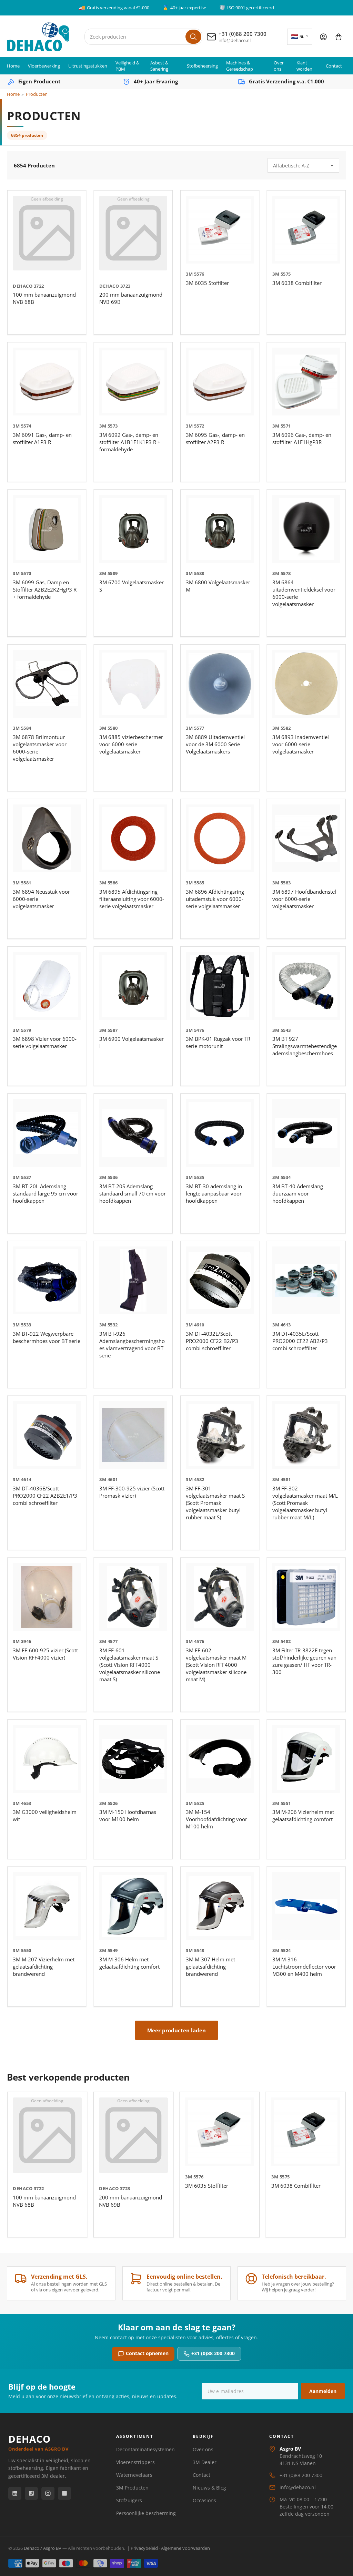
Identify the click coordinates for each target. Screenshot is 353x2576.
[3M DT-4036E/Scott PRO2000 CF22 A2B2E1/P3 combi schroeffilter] (47, 1435)
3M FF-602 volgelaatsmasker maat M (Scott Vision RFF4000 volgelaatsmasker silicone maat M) (216, 1665)
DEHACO (38, 2442)
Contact (334, 66)
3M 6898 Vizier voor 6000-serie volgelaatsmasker (45, 1042)
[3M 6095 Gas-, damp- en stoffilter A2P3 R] (220, 382)
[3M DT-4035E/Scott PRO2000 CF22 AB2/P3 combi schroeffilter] (306, 1280)
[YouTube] (64, 2493)
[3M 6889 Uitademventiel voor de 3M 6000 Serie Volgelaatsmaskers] (220, 684)
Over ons (279, 66)
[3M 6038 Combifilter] (306, 230)
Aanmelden (323, 2391)
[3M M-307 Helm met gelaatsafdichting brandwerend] (220, 1906)
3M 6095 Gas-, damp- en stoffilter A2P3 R (215, 438)
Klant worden (304, 66)
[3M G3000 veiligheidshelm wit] (47, 1759)
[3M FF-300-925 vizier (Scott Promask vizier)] (133, 1435)
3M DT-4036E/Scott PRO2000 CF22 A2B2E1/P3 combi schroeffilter (45, 1496)
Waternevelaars (134, 2475)
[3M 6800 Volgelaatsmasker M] (220, 529)
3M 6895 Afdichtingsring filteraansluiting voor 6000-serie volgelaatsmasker (132, 899)
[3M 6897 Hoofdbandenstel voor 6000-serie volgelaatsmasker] (306, 838)
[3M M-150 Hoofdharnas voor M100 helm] (133, 1759)
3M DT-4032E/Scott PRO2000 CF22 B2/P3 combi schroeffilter (212, 1341)
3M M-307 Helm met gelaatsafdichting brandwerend (210, 1967)
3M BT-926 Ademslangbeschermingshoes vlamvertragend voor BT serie (132, 1345)
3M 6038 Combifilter (297, 283)
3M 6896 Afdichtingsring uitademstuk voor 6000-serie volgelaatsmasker (215, 899)
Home (13, 66)
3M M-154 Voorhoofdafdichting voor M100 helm (216, 1819)
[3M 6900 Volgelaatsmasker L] (133, 986)
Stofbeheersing (202, 66)
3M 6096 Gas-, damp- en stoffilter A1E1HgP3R (302, 438)
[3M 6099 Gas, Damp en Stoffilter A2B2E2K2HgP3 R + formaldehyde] (47, 529)
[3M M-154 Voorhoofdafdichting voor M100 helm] (220, 1759)
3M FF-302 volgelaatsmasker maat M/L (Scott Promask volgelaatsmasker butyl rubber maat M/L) (305, 1503)
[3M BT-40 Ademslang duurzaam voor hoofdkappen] (306, 1133)
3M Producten (132, 2488)
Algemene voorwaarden (185, 2548)
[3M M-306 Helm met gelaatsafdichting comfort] (133, 1906)
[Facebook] (31, 2493)
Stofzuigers (129, 2500)
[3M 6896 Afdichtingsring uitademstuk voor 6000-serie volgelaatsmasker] (220, 838)
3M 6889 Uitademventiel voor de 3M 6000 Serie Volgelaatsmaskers (215, 744)
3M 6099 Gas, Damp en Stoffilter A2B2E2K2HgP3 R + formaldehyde (45, 589)
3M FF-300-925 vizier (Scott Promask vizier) (132, 1492)
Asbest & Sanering (159, 66)
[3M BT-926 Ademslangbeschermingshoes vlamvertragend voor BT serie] (133, 1280)
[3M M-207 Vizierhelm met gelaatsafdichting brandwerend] (47, 1906)
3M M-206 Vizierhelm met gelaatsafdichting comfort (303, 1815)
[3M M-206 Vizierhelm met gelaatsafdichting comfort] (306, 1759)
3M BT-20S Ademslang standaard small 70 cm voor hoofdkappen (133, 1193)
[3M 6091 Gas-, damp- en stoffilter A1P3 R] (47, 382)
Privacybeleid (144, 2548)
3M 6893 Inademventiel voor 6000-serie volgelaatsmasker (301, 744)
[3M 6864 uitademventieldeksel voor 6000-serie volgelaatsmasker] (306, 529)
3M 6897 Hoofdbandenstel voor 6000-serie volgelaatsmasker (304, 899)
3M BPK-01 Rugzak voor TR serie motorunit (218, 1042)
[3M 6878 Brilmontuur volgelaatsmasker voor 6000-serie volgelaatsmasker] (47, 684)
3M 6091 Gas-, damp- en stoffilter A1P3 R (42, 438)
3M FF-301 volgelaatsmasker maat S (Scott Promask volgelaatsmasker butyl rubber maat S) (215, 1503)
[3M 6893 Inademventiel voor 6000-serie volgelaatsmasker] (306, 684)
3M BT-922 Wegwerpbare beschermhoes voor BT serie (47, 1337)
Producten (37, 94)
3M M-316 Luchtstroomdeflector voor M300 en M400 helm (304, 1967)
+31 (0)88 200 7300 (213, 2353)
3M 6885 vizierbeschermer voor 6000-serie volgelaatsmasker (131, 744)
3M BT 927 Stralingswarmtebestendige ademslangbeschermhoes (305, 1046)
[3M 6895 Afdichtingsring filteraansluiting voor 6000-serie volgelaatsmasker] (133, 838)
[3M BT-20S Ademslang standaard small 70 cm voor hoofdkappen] (133, 1133)
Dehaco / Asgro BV (43, 2548)
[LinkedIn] (15, 2493)
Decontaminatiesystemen (145, 2449)
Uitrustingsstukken (88, 66)
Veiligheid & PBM (127, 66)
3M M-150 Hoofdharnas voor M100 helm (128, 1815)
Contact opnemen (147, 2353)
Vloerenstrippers (135, 2462)
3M (189, 274)
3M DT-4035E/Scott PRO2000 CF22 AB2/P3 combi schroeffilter (300, 1341)
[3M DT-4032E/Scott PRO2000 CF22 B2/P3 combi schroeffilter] (220, 1280)
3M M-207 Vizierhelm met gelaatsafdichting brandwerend (44, 1967)
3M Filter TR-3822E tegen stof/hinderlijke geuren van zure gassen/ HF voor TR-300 (304, 1661)
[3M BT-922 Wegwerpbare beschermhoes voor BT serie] (47, 1280)
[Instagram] (48, 2493)
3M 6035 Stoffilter (207, 283)
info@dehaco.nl (298, 2487)
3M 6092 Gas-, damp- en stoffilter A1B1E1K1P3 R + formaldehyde (130, 442)
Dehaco (23, 286)
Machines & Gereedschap (240, 66)
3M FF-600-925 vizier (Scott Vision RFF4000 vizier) (45, 1654)
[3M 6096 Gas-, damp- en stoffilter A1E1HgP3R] (306, 382)
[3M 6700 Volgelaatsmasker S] (133, 529)
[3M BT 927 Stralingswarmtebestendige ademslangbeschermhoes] (306, 986)
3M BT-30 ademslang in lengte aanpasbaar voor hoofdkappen (214, 1193)
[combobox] (144, 37)
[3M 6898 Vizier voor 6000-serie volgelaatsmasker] (47, 986)
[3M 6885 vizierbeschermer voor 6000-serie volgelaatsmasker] (133, 684)
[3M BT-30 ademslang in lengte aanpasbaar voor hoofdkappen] (220, 1133)
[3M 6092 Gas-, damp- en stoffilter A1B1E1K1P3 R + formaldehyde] (133, 382)
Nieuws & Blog (209, 2488)
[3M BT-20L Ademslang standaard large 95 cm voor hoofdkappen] (47, 1133)
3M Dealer (205, 2462)
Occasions (204, 2500)
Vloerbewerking (44, 66)
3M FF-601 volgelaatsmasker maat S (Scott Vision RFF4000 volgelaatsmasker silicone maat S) (130, 1665)
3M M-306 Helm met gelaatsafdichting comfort (129, 1963)
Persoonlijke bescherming (146, 2513)
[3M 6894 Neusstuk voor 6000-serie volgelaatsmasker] (47, 838)
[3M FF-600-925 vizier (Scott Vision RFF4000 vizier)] (47, 1597)
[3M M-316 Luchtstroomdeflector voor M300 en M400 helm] (306, 1906)
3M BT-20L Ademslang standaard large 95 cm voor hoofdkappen (46, 1193)
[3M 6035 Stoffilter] (220, 230)
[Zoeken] (193, 37)
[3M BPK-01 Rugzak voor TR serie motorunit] (220, 986)
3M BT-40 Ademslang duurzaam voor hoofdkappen (298, 1193)
